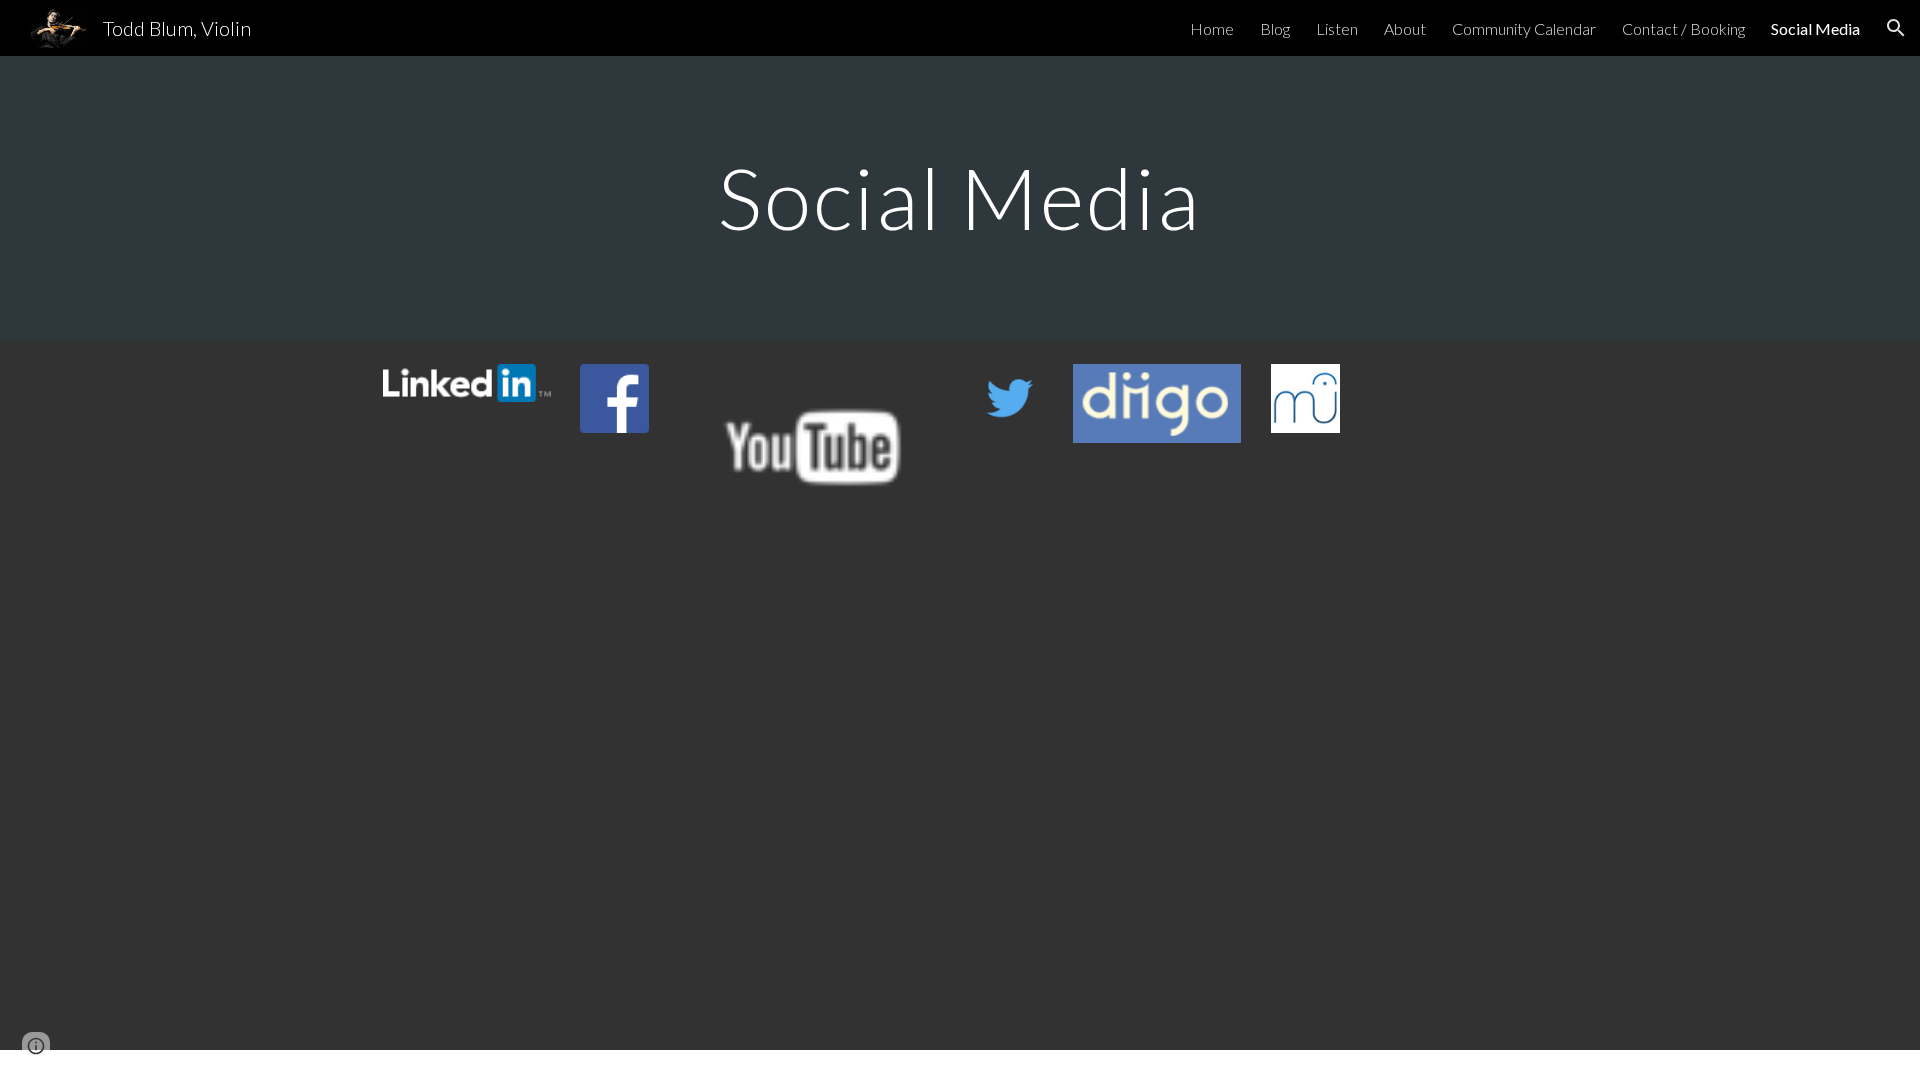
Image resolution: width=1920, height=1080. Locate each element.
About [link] (1405, 28)
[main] (960, 197)
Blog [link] (1275, 28)
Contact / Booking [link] (1683, 28)
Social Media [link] (1815, 28)
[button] (1896, 28)
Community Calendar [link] (1524, 28)
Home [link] (1212, 28)
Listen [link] (1337, 28)
